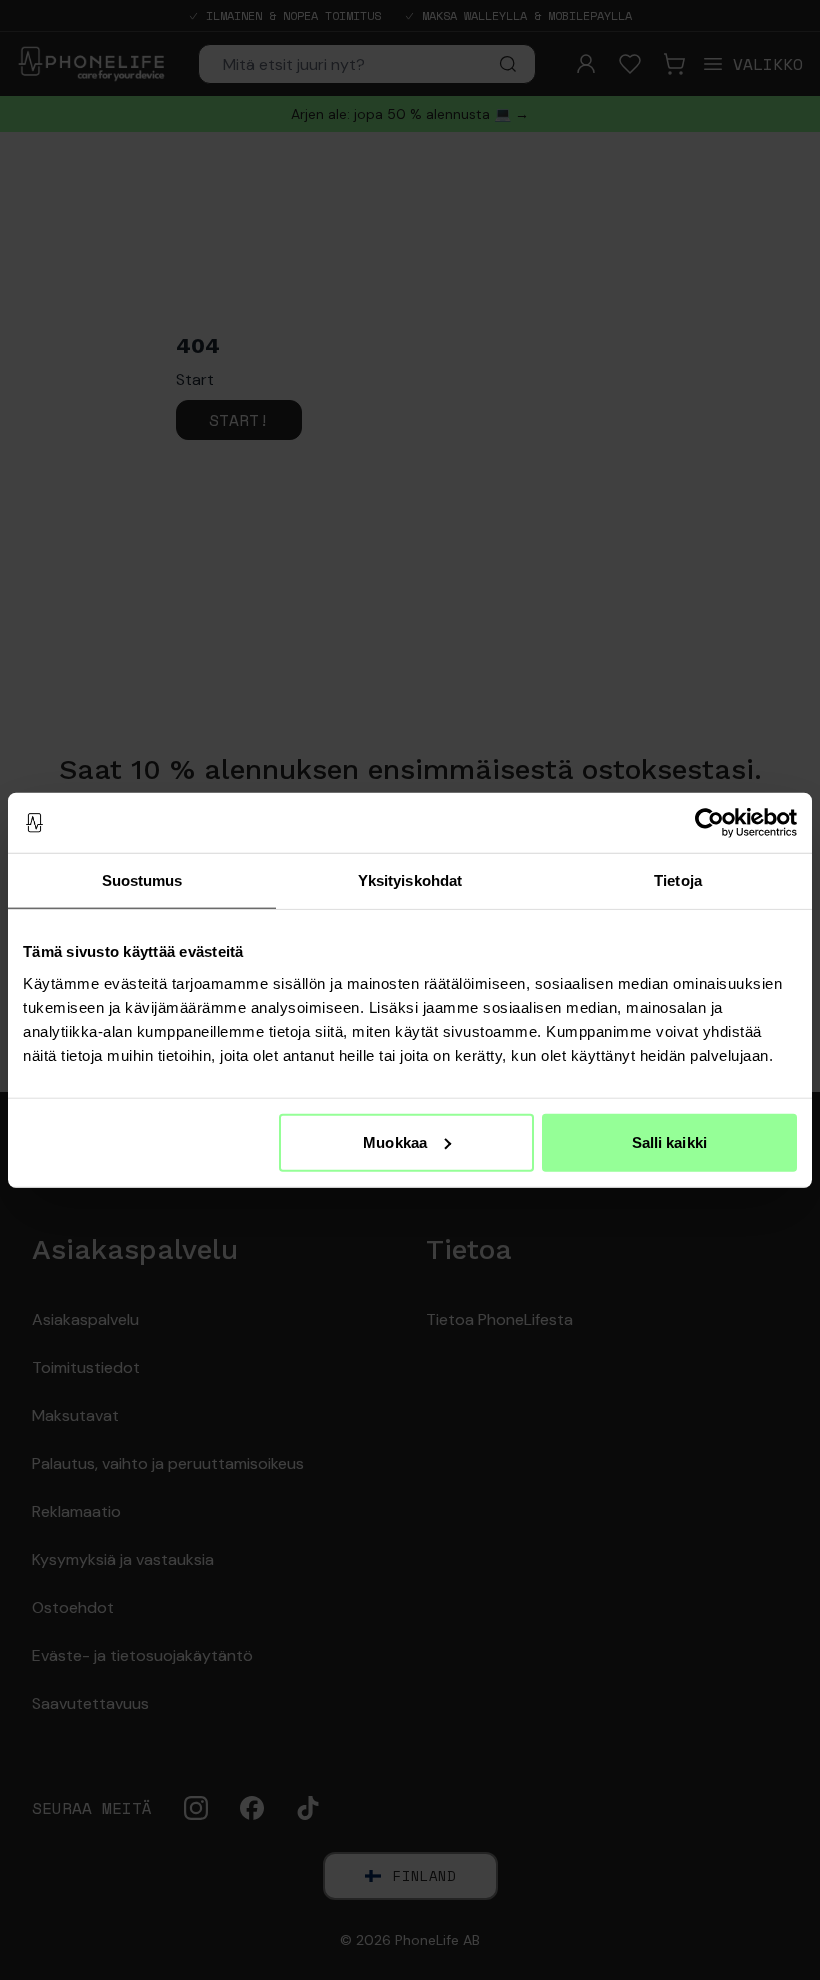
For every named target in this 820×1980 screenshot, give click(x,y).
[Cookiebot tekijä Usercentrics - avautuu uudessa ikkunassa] (709, 823)
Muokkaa (395, 1141)
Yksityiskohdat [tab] (410, 880)
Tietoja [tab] (678, 880)
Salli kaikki (669, 1141)
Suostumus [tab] (142, 880)
